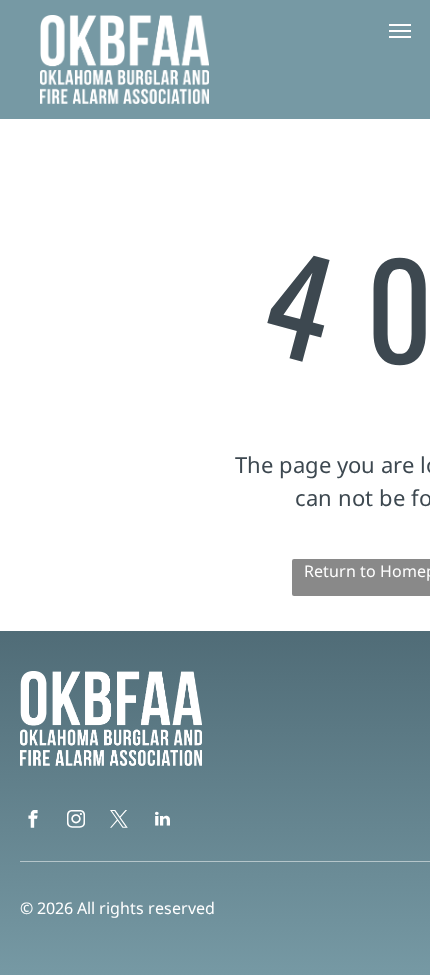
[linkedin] (162, 821)
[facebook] (33, 821)
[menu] (400, 31)
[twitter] (119, 821)
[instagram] (76, 821)
